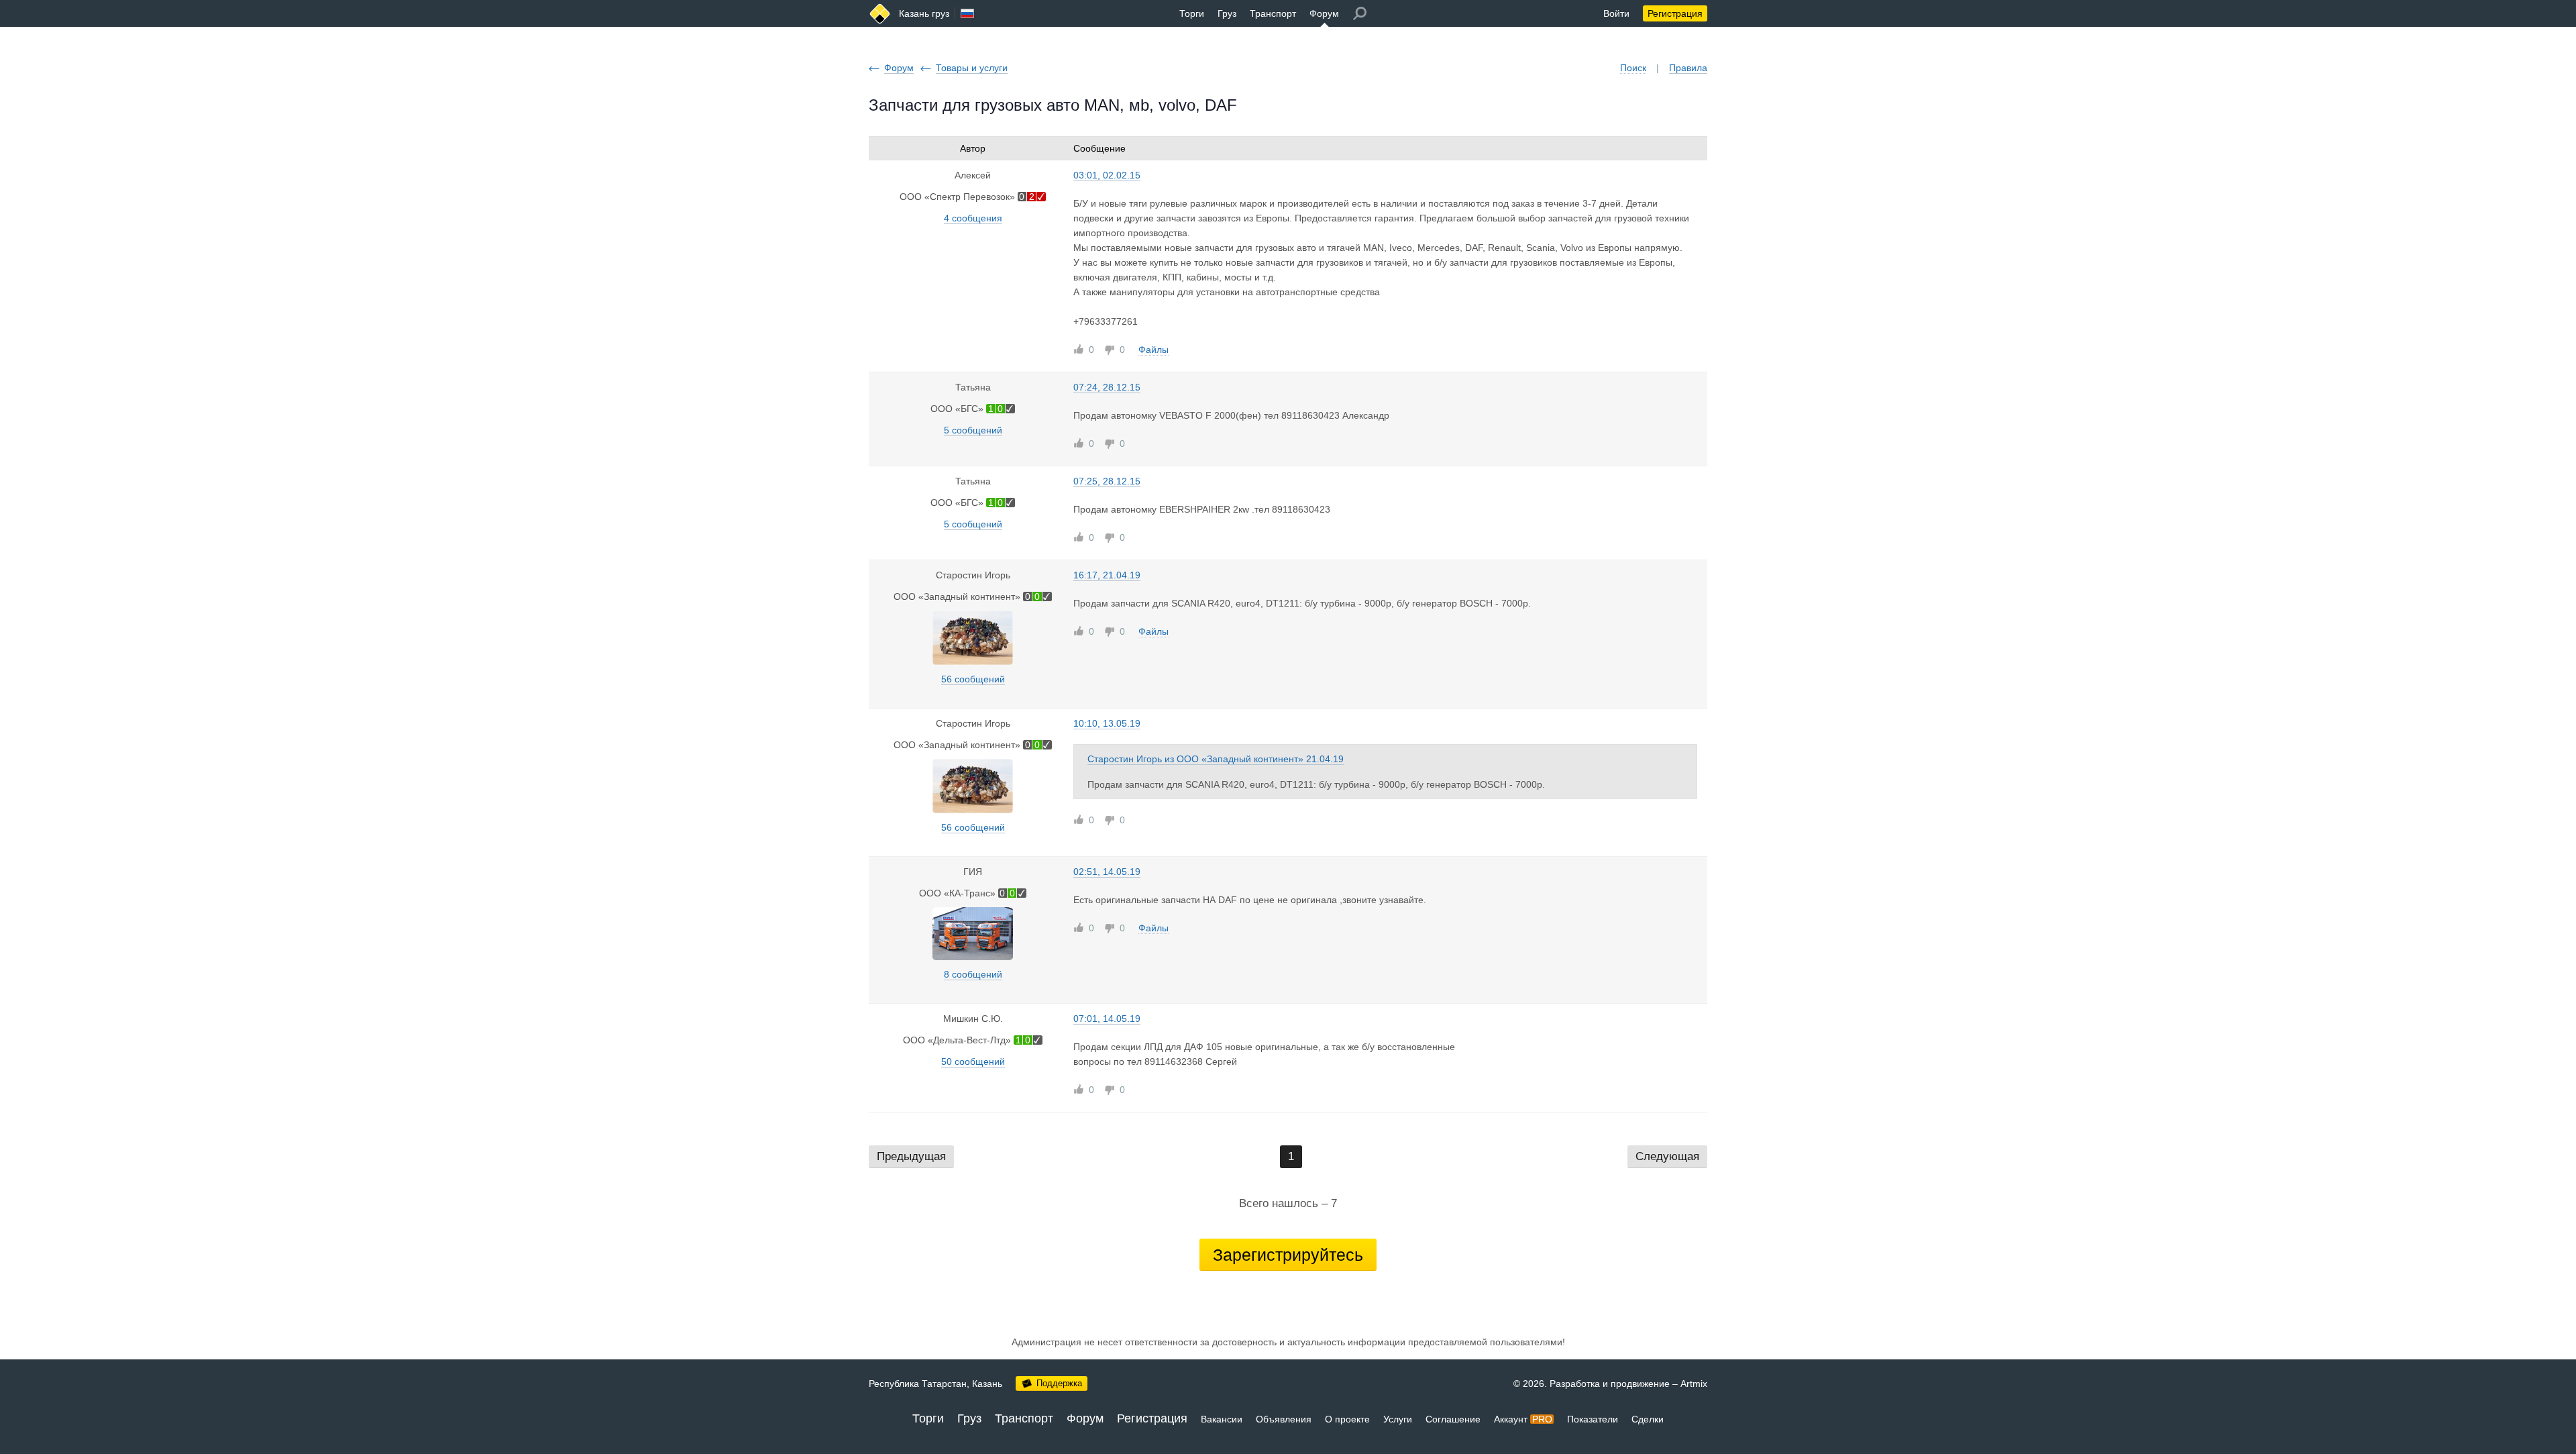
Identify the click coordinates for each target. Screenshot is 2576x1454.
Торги (1192, 13)
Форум (1324, 13)
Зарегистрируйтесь (1288, 1255)
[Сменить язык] (967, 13)
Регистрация (1675, 13)
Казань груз (924, 13)
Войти (1616, 13)
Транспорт (1273, 13)
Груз (1227, 13)
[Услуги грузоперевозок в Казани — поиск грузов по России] (880, 14)
